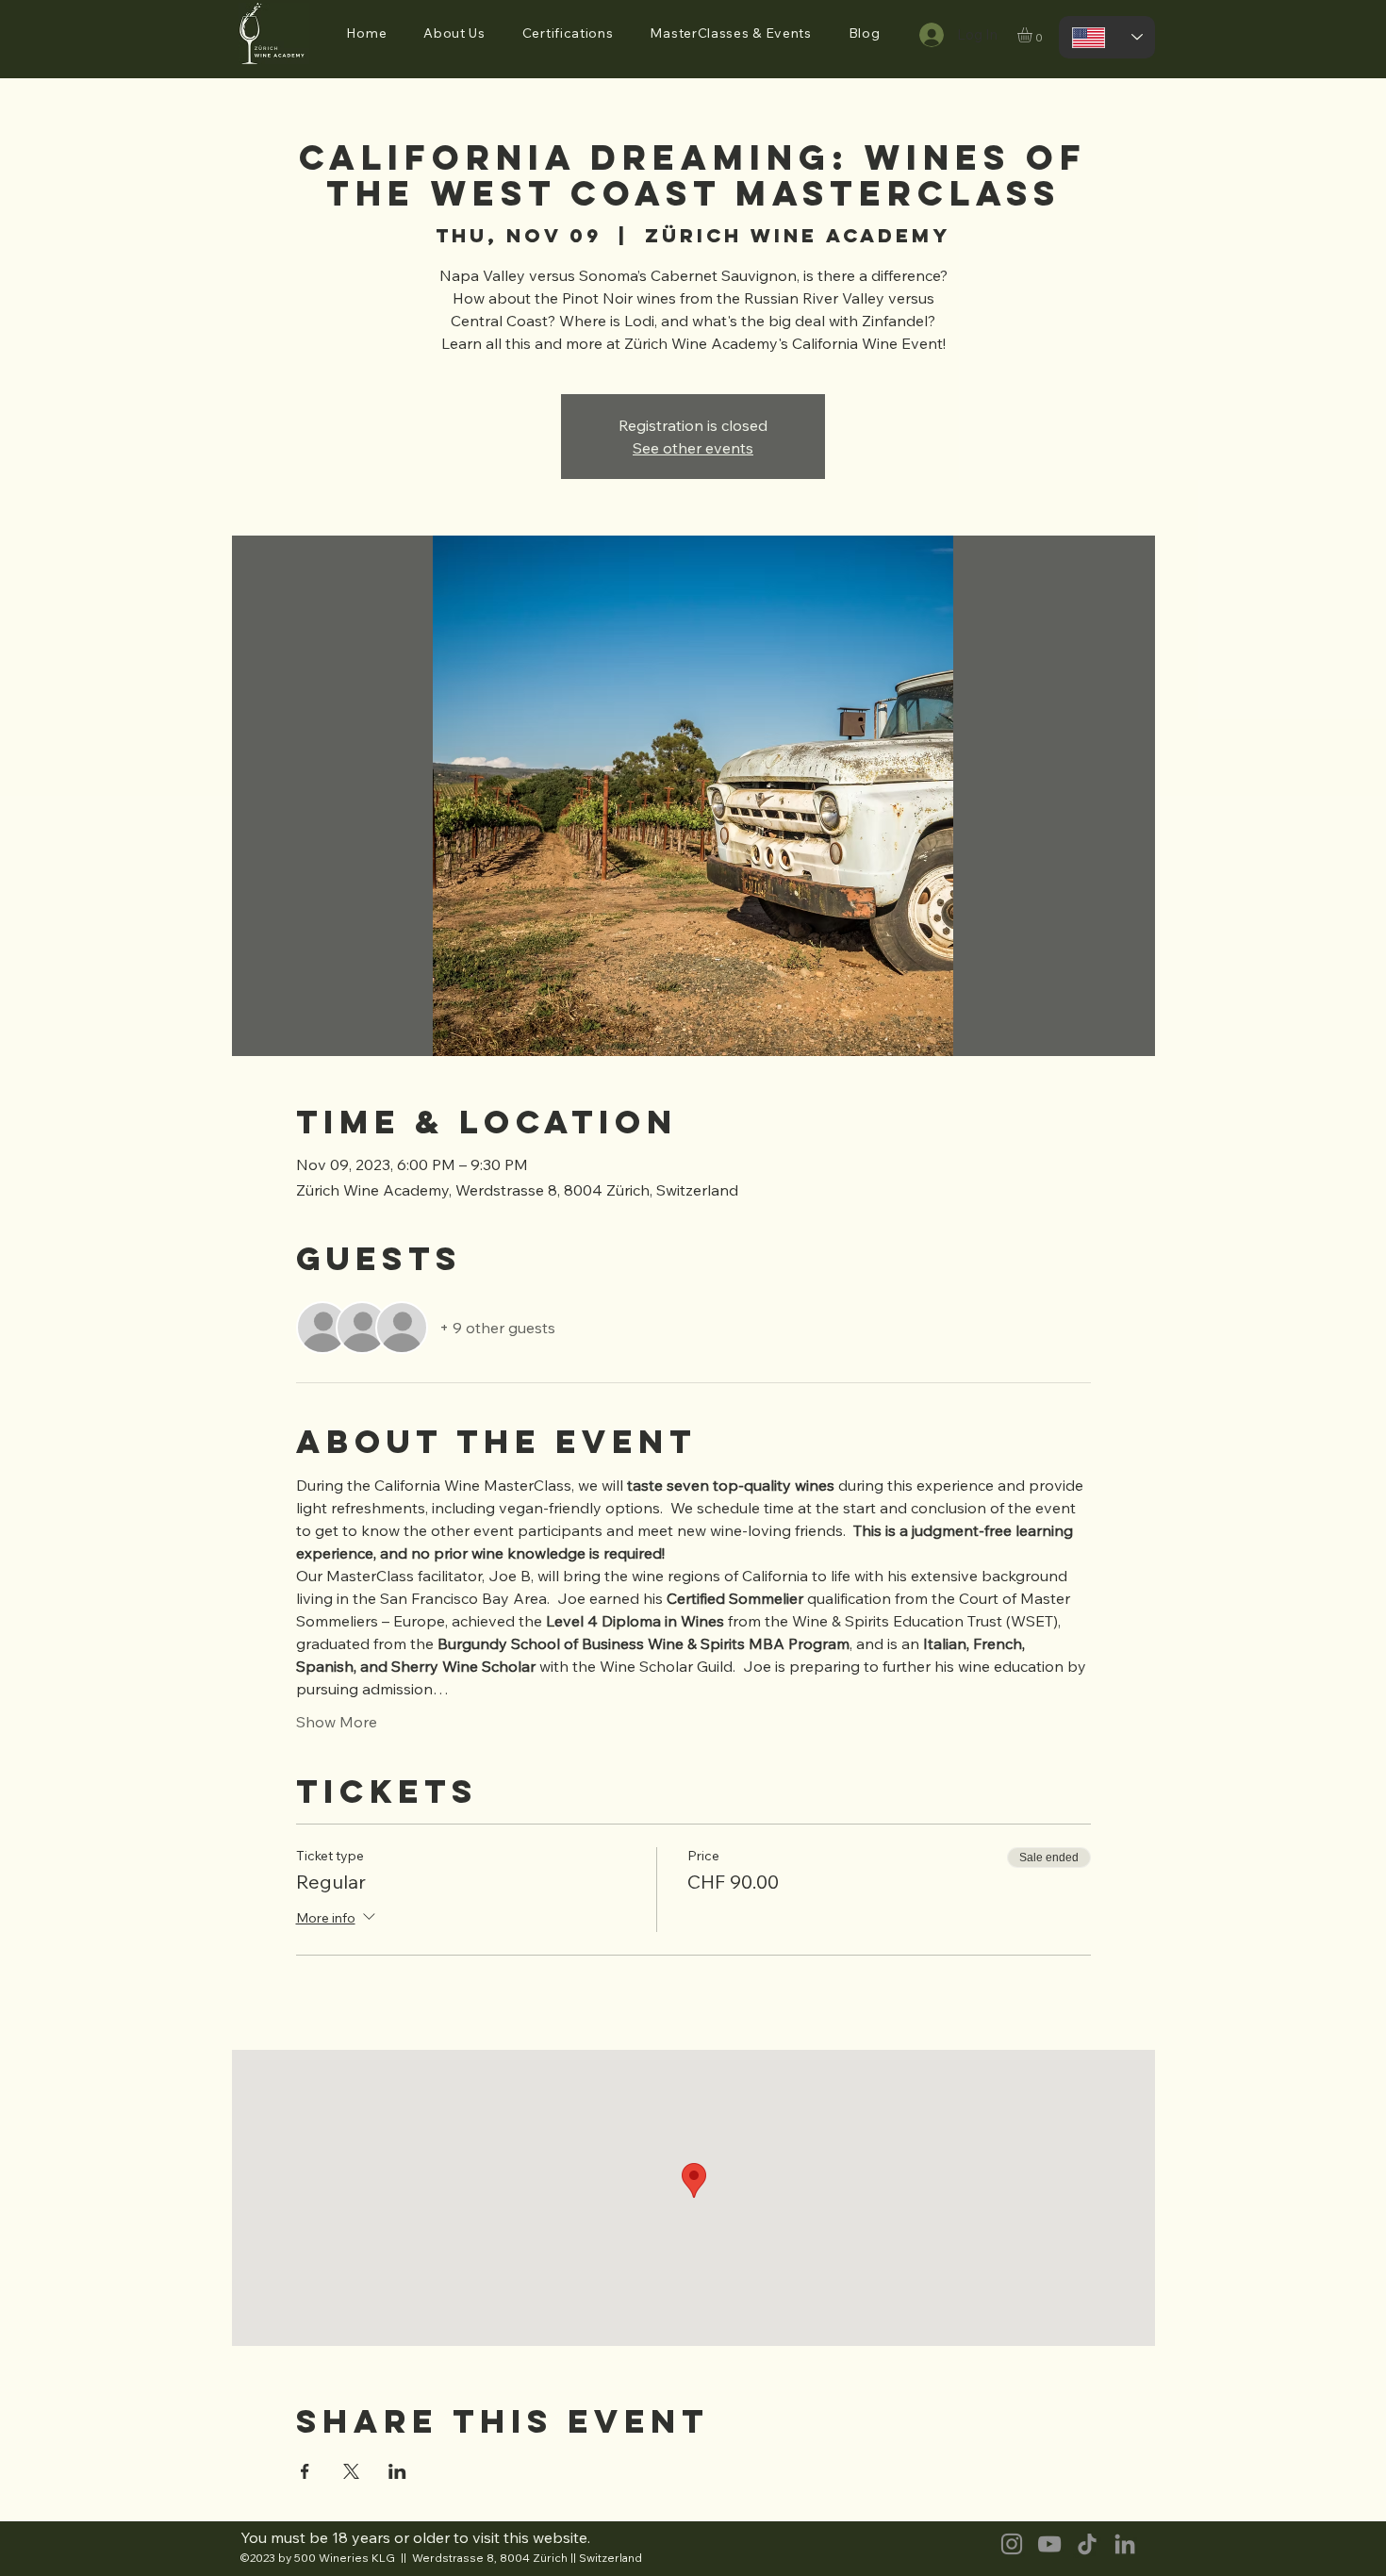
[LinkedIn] (1125, 2544)
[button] (455, 33)
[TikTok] (1087, 2544)
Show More (337, 1722)
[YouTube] (1049, 2544)
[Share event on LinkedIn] (397, 2471)
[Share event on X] (351, 2471)
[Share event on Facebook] (305, 2471)
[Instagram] (1012, 2544)
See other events (693, 448)
